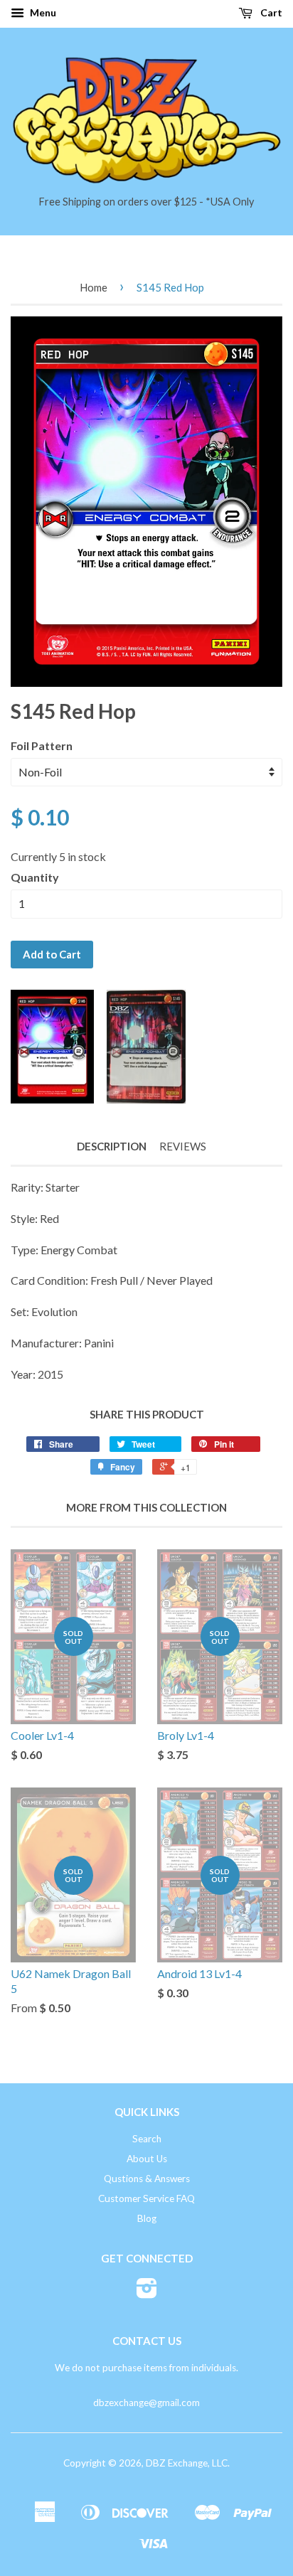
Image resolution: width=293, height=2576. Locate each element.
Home (94, 287)
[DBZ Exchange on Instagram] (147, 2293)
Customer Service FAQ (146, 2198)
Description (112, 1146)
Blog (147, 2218)
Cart (270, 12)
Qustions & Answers (147, 2179)
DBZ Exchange (177, 2463)
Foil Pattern (42, 745)
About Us (147, 2159)
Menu (42, 12)
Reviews (183, 1146)
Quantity (35, 877)
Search (147, 2139)
